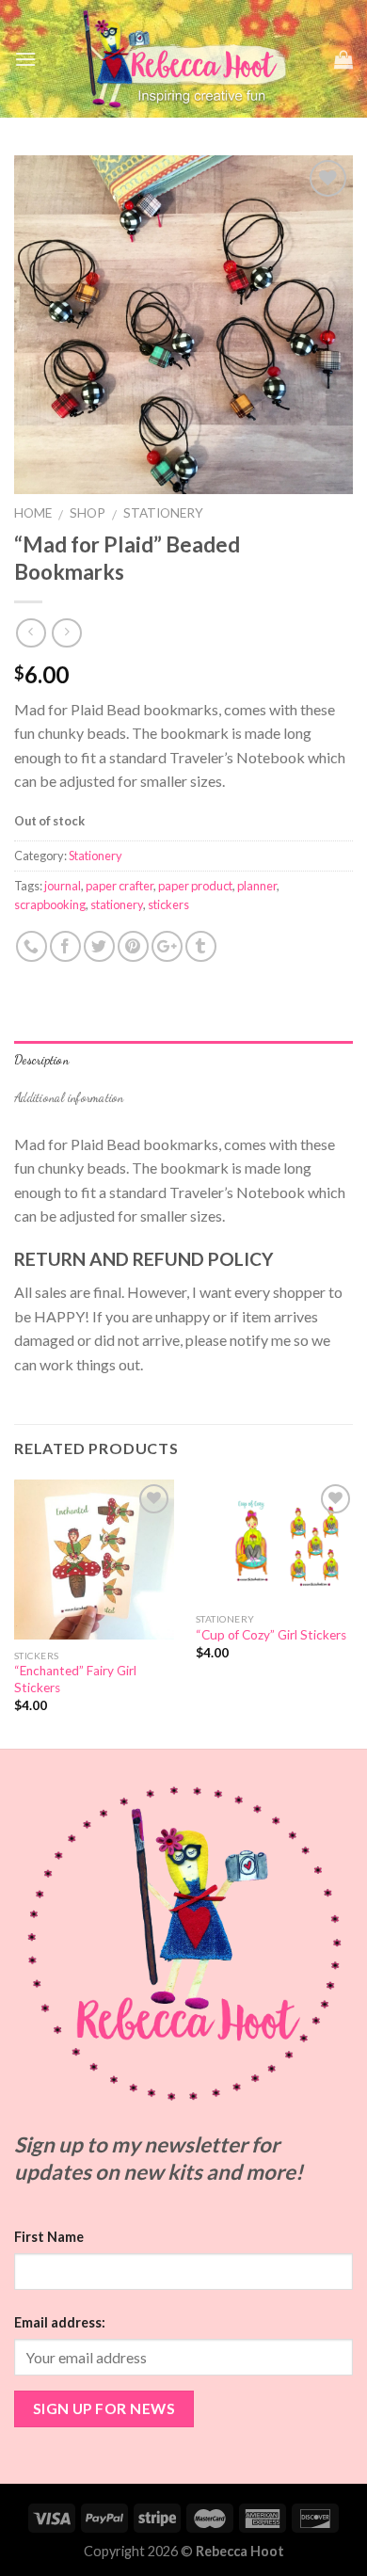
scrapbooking (50, 904)
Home (33, 513)
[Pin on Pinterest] (133, 946)
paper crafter (120, 886)
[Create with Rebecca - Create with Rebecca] (185, 59)
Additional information (69, 1097)
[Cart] (343, 59)
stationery (117, 904)
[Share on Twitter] (99, 946)
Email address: (60, 2322)
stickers (168, 904)
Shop (88, 513)
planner (257, 886)
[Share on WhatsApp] (32, 946)
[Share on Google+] (167, 946)
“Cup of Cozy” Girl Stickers (271, 1635)
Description (41, 1060)
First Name (49, 2237)
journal (63, 886)
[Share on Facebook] (65, 946)
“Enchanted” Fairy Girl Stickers (75, 1679)
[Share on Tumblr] (201, 946)
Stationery (163, 513)
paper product (195, 886)
